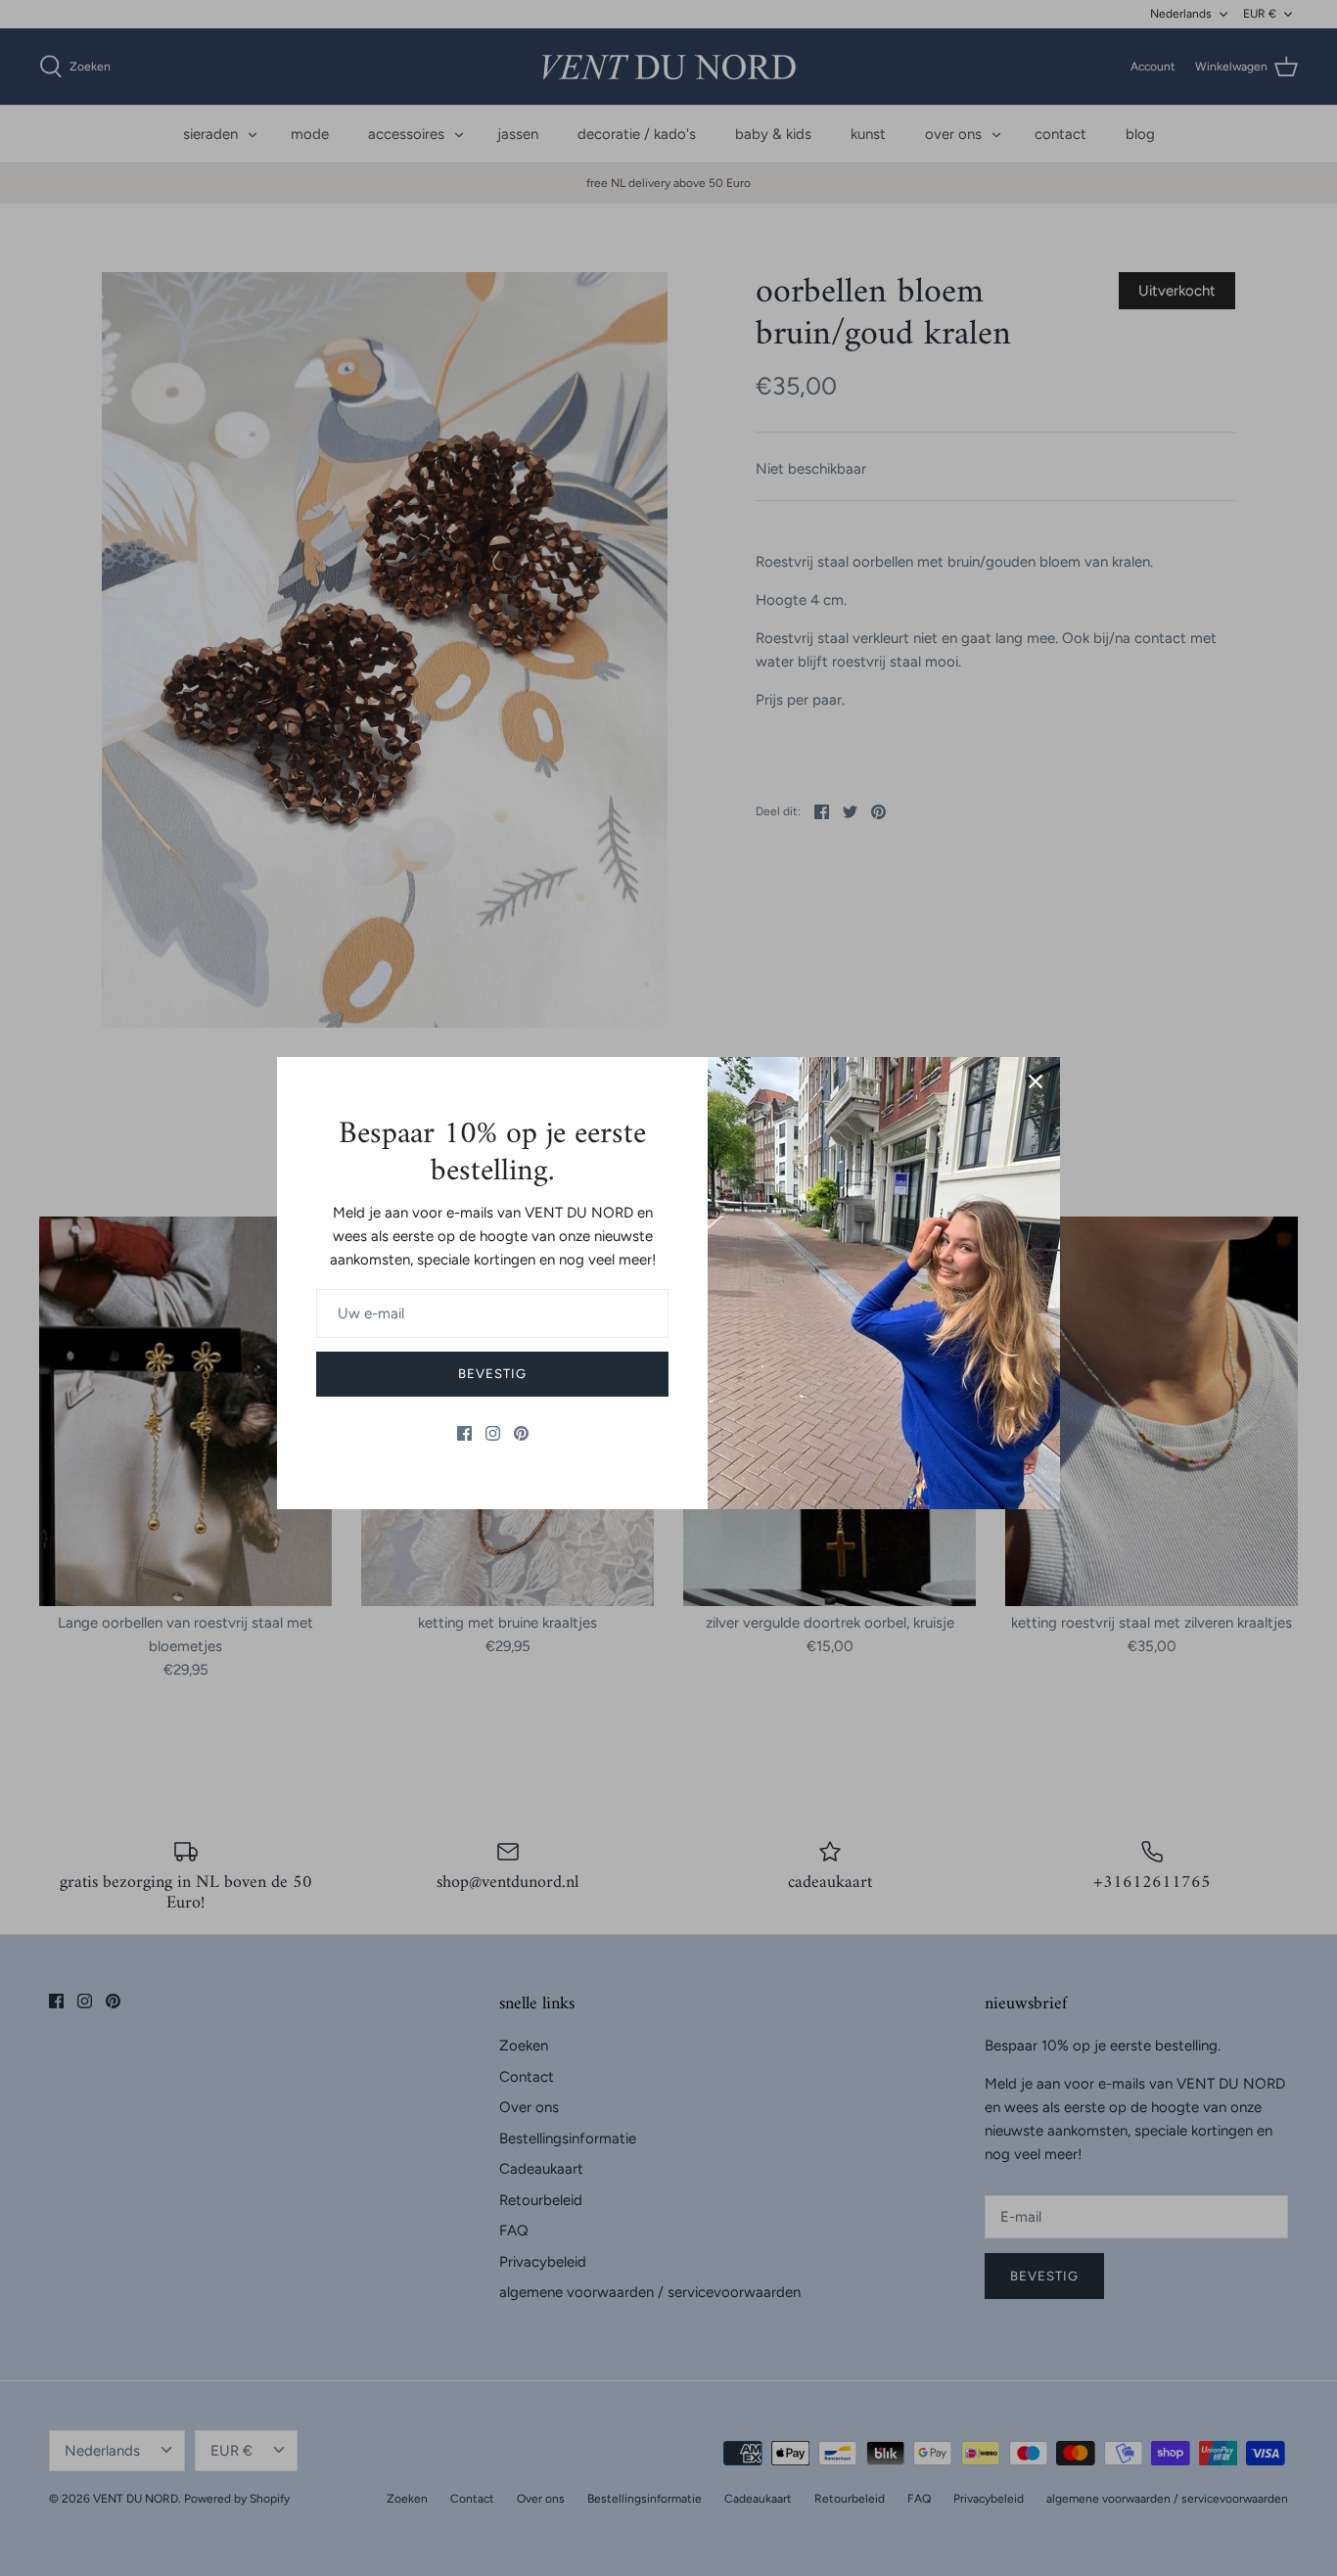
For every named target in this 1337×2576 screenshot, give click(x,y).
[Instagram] (493, 1433)
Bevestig (492, 1374)
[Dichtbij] (1036, 1081)
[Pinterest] (521, 1433)
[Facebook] (464, 1433)
